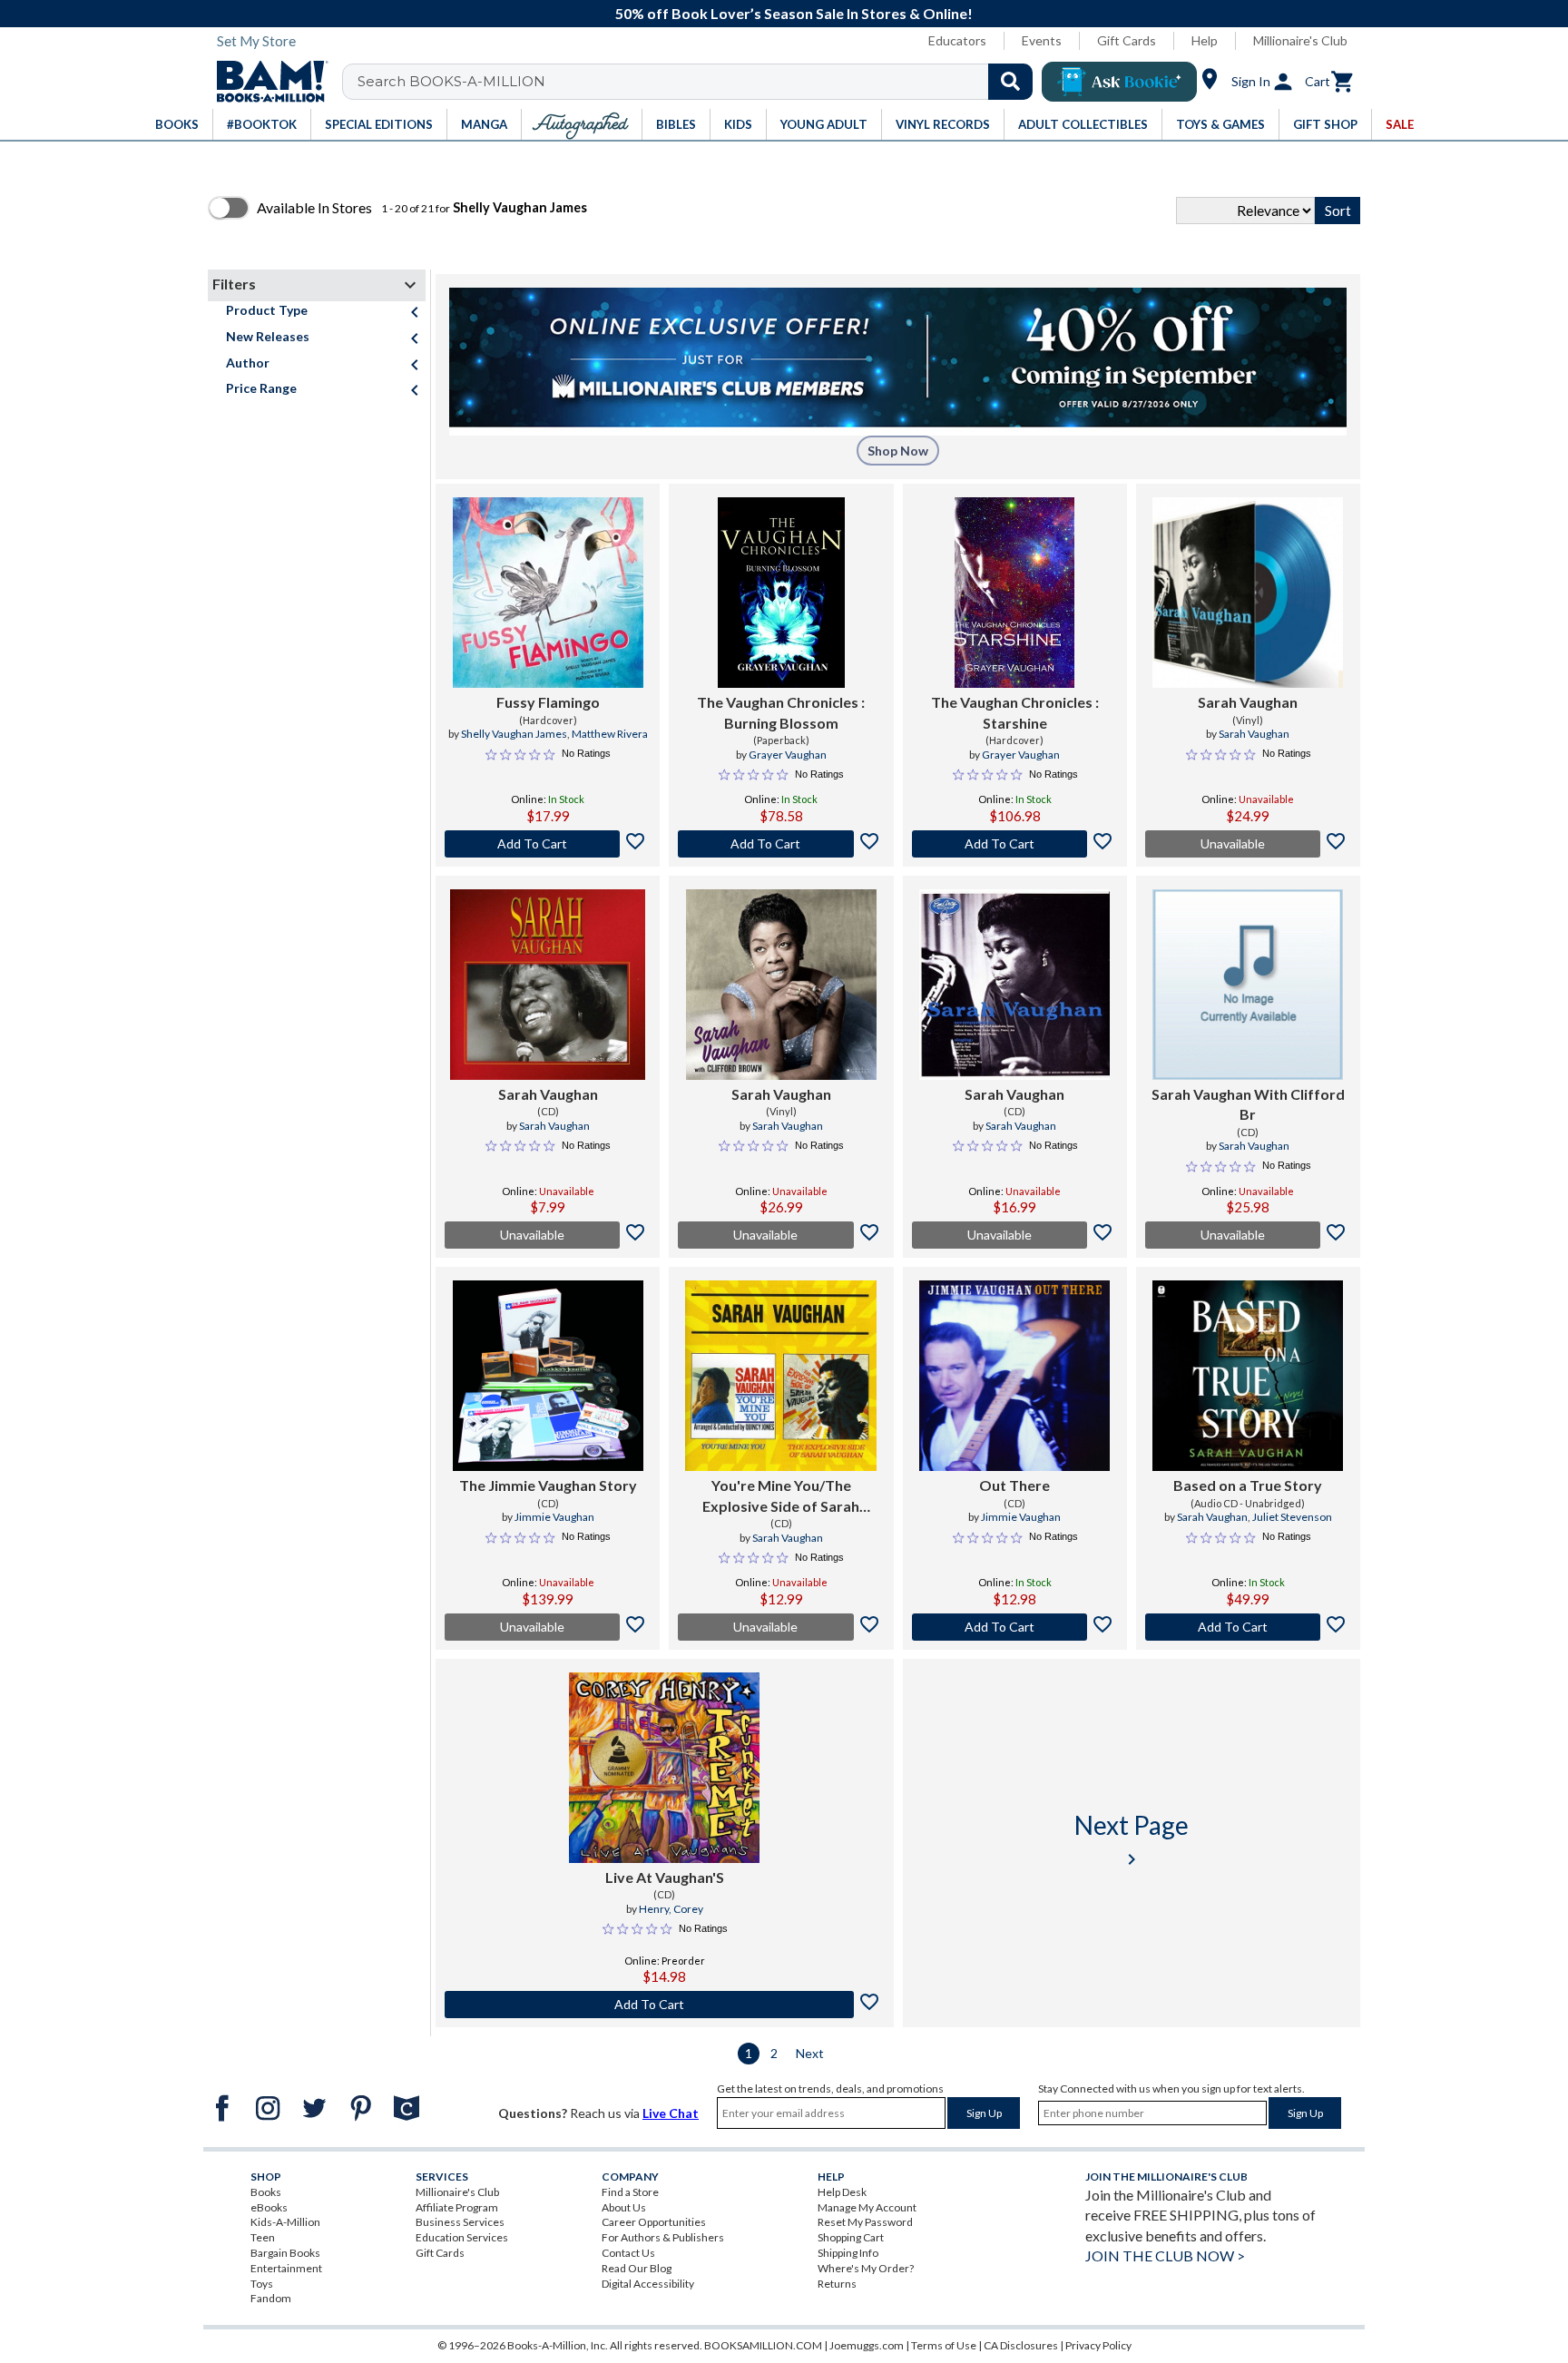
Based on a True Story (1248, 1485)
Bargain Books (285, 2253)
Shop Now (898, 451)
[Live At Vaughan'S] (664, 1768)
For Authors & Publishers (663, 2237)
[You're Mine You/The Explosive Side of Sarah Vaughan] (781, 1376)
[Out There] (1014, 1376)
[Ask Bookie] (1119, 82)
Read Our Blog (637, 2268)
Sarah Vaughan (1248, 702)
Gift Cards (1127, 40)
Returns (837, 2284)
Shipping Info (848, 2253)
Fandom (271, 2298)
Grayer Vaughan (788, 755)
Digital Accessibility (648, 2284)
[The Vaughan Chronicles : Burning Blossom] (781, 593)
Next (810, 2053)
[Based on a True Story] (1248, 1376)
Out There (1014, 1485)
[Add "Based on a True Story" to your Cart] (1248, 1627)
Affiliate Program (457, 2207)
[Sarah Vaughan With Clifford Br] (1248, 985)
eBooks (269, 2207)
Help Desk (842, 2192)
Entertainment (286, 2268)
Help (1205, 40)
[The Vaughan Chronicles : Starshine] (1014, 593)
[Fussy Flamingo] (548, 593)
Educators (957, 40)
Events (1042, 40)
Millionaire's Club (1300, 40)
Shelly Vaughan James (514, 734)
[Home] (266, 82)
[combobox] (699, 82)
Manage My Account (867, 2207)
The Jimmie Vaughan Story (548, 1485)
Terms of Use (944, 2345)
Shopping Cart (851, 2237)
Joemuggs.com (867, 2345)
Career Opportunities (654, 2222)
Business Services (460, 2222)
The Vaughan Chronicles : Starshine (1015, 712)
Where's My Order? (866, 2268)
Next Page (1132, 1840)
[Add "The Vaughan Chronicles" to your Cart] (781, 844)
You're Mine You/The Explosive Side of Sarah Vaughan (781, 1496)
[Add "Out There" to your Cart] (1015, 1627)
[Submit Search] (1010, 82)
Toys (262, 2284)
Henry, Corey (671, 1909)
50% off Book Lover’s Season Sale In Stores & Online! (794, 13)
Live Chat (671, 2113)
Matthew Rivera (610, 734)
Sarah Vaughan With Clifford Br (1248, 1104)
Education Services (462, 2237)
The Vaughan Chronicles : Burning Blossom (781, 712)
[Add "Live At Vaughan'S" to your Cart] (665, 2005)
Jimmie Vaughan (554, 1517)
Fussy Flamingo (548, 702)
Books (266, 2192)
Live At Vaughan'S (665, 1877)
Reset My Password (865, 2222)
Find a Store (630, 2192)
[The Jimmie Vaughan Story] (548, 1376)
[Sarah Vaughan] (1248, 593)
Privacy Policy (1098, 2345)
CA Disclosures (1021, 2345)
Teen (263, 2237)
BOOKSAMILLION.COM (763, 2345)
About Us (624, 2207)
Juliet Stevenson (1292, 1517)
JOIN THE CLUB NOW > (1165, 2255)
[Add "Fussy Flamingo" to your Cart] (548, 844)
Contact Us (628, 2253)
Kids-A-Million (285, 2222)
